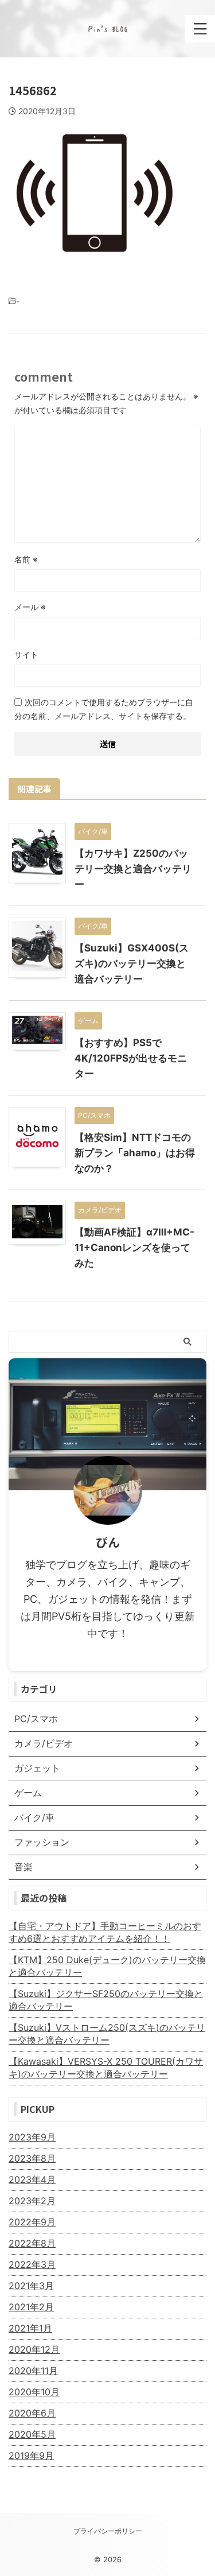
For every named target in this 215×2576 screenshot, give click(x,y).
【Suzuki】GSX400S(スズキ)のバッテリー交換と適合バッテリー (132, 963)
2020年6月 (32, 2413)
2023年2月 (32, 2201)
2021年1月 (30, 2328)
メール (30, 607)
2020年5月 (32, 2434)
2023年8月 (32, 2158)
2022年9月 (32, 2222)
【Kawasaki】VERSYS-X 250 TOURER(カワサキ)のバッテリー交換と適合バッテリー (106, 2068)
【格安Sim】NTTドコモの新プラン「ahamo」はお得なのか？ (135, 1153)
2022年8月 (32, 2243)
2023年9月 (32, 2137)
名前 (26, 559)
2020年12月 (34, 2349)
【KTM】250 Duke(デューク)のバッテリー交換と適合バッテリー (107, 1966)
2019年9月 (31, 2455)
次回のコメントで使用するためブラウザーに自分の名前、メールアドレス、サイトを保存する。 (104, 709)
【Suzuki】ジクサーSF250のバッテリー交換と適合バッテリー (106, 2000)
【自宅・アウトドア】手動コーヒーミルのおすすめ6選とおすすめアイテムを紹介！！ (105, 1932)
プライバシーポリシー (108, 2531)
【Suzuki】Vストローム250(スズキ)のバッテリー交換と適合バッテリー (107, 2034)
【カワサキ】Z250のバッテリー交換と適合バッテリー (133, 869)
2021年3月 (31, 2286)
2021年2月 (31, 2307)
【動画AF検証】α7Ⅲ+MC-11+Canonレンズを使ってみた (134, 1248)
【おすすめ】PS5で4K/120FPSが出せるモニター (131, 1058)
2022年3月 (32, 2264)
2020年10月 (34, 2392)
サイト (26, 654)
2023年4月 (32, 2179)
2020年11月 (33, 2371)
